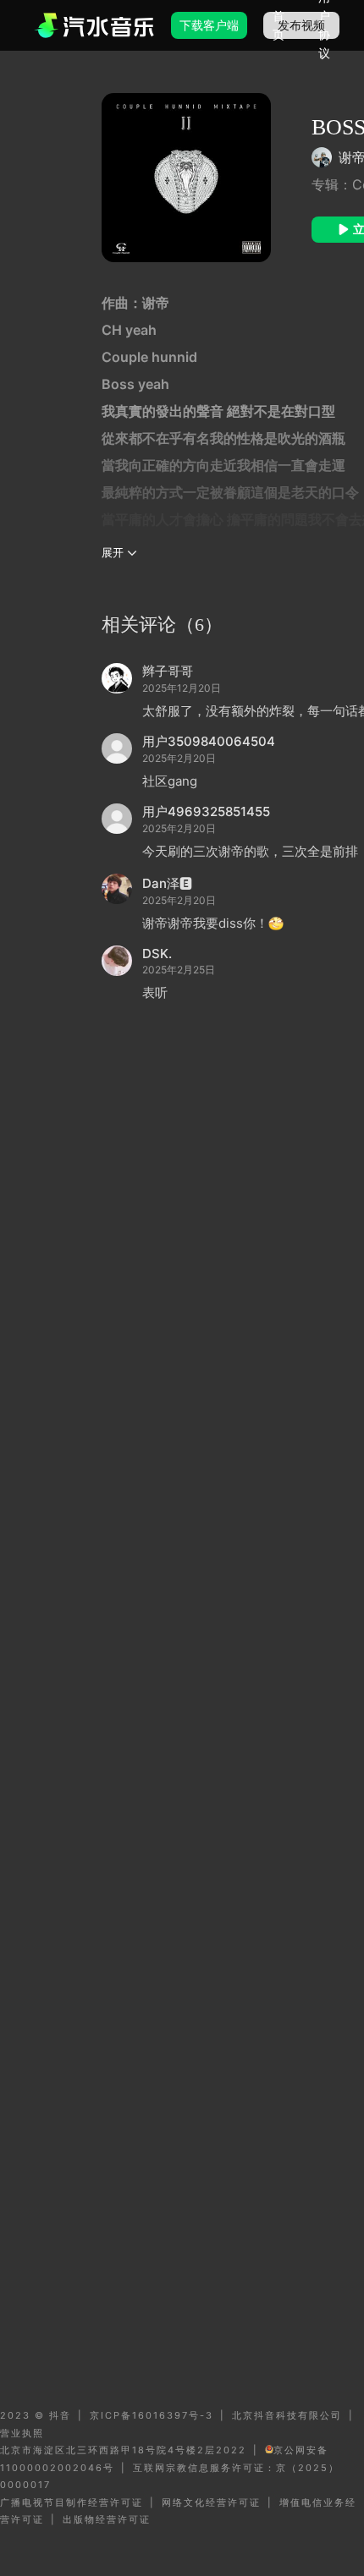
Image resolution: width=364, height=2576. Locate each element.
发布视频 (301, 25)
